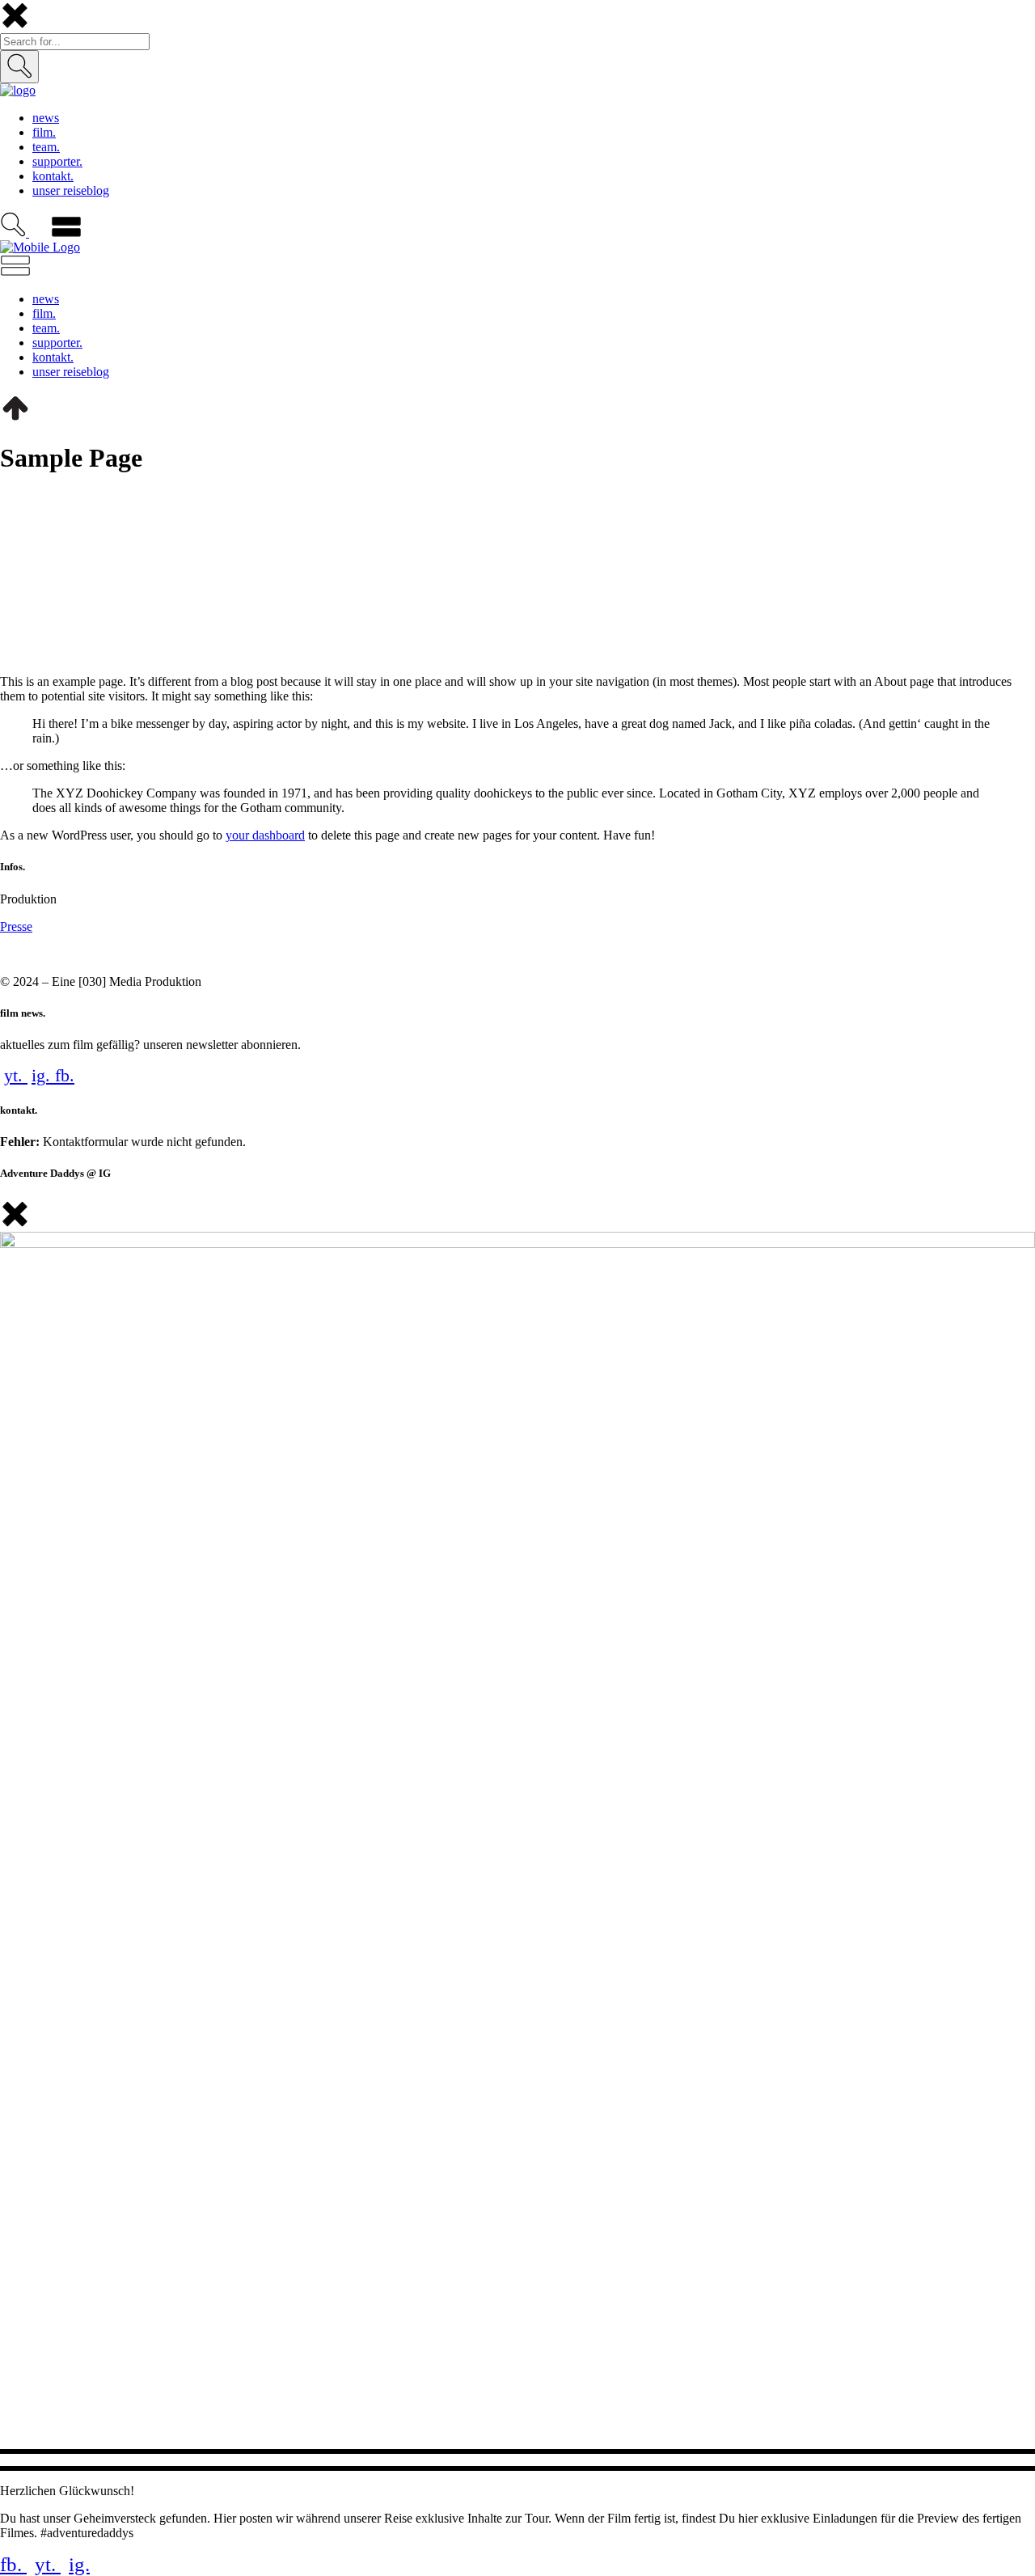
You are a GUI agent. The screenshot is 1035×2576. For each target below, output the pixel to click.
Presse (16, 926)
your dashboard (265, 835)
